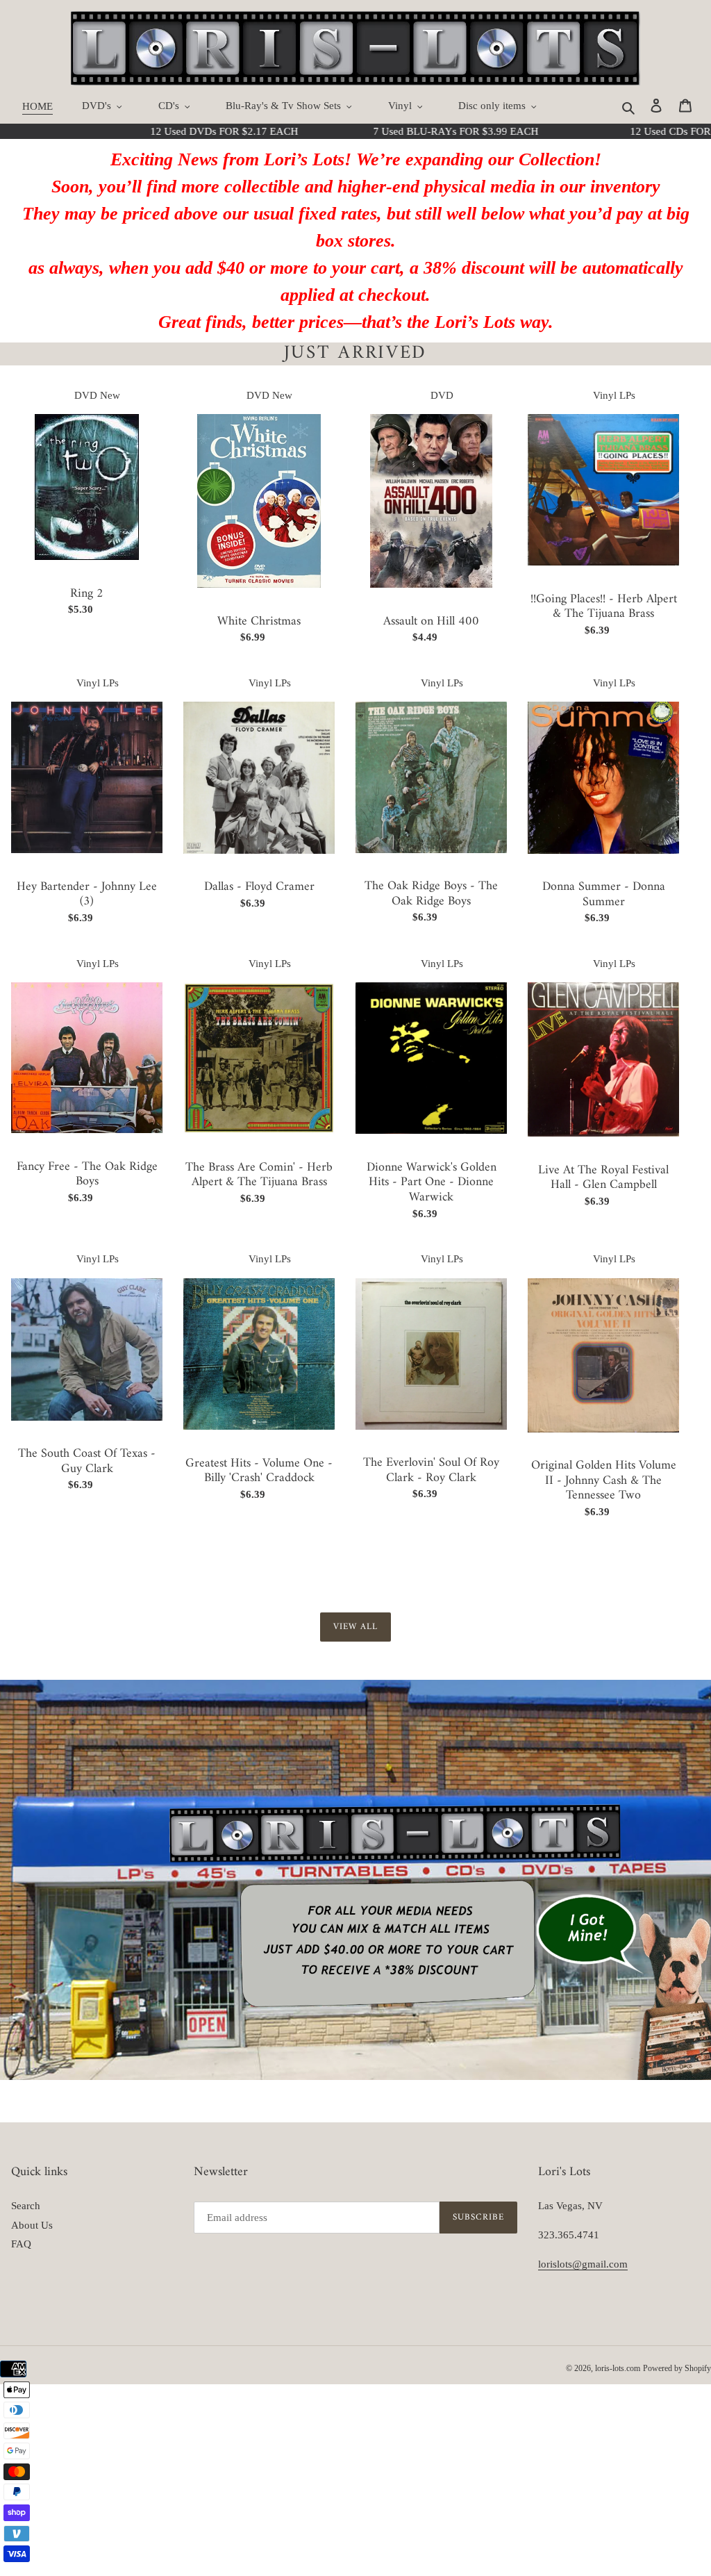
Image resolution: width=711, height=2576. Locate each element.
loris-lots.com (618, 2368)
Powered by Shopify (677, 2368)
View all (355, 1627)
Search (26, 2206)
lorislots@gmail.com (583, 2264)
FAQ (21, 2244)
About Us (32, 2225)
